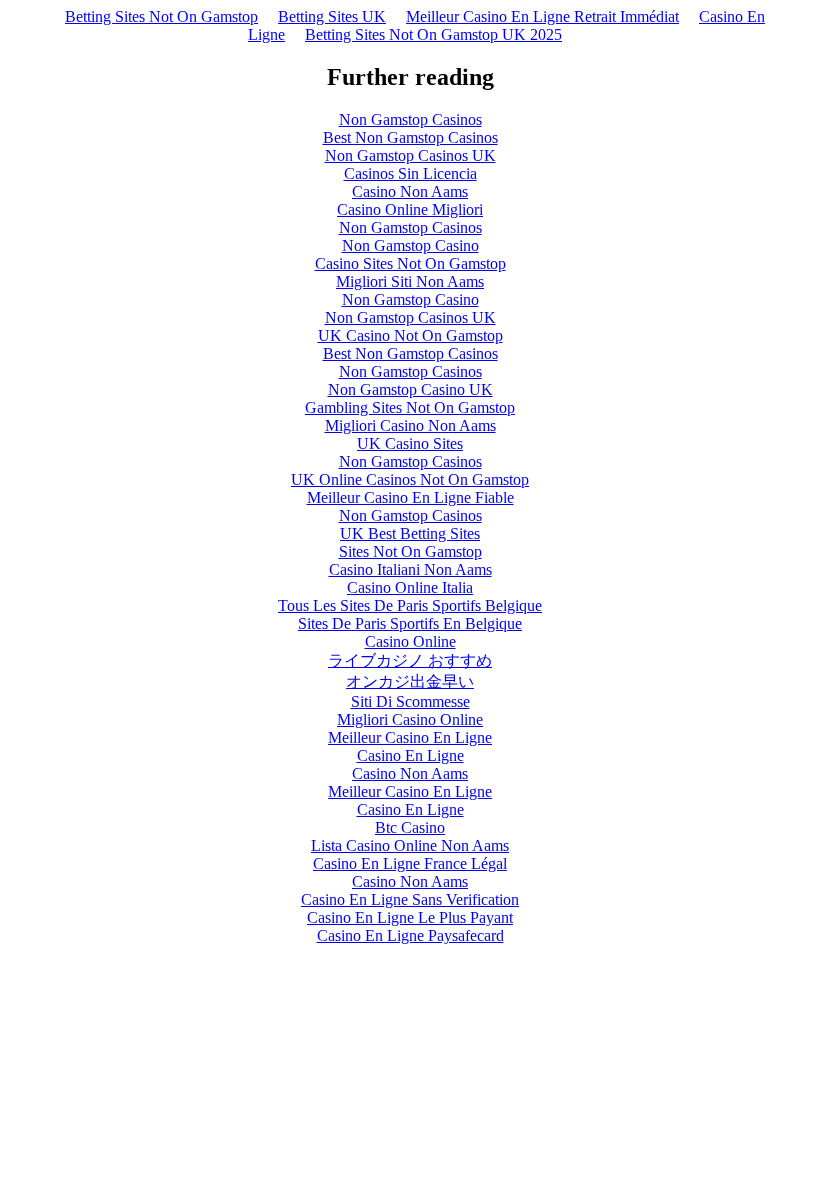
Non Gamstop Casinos (410, 119)
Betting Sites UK (332, 16)
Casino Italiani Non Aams (410, 569)
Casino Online (410, 641)
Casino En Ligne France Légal (410, 863)
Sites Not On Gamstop (410, 551)
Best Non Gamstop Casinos (410, 137)
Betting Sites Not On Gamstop (161, 16)
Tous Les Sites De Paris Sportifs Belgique (410, 605)
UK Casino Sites (410, 443)
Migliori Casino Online (410, 719)
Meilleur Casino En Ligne (410, 737)
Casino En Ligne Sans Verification (410, 899)
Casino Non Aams (410, 191)
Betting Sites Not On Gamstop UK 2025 (433, 34)
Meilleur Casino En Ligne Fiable (410, 497)
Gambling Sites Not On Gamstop (410, 407)
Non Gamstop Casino (410, 245)
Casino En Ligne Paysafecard (410, 935)
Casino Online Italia (410, 587)
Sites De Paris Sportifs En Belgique (410, 623)
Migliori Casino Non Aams (410, 425)
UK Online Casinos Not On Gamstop (410, 479)
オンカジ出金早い (410, 681)
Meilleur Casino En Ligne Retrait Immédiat (542, 16)
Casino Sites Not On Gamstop (410, 263)
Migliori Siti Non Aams (410, 281)
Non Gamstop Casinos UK (410, 155)
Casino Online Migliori (410, 209)
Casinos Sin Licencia (410, 173)
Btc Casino (410, 827)
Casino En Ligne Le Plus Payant (410, 917)
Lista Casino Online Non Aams (410, 845)
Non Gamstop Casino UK (410, 389)
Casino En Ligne (410, 755)
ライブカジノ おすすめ (410, 660)
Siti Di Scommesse (410, 701)
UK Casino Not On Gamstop (410, 335)
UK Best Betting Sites (410, 533)
